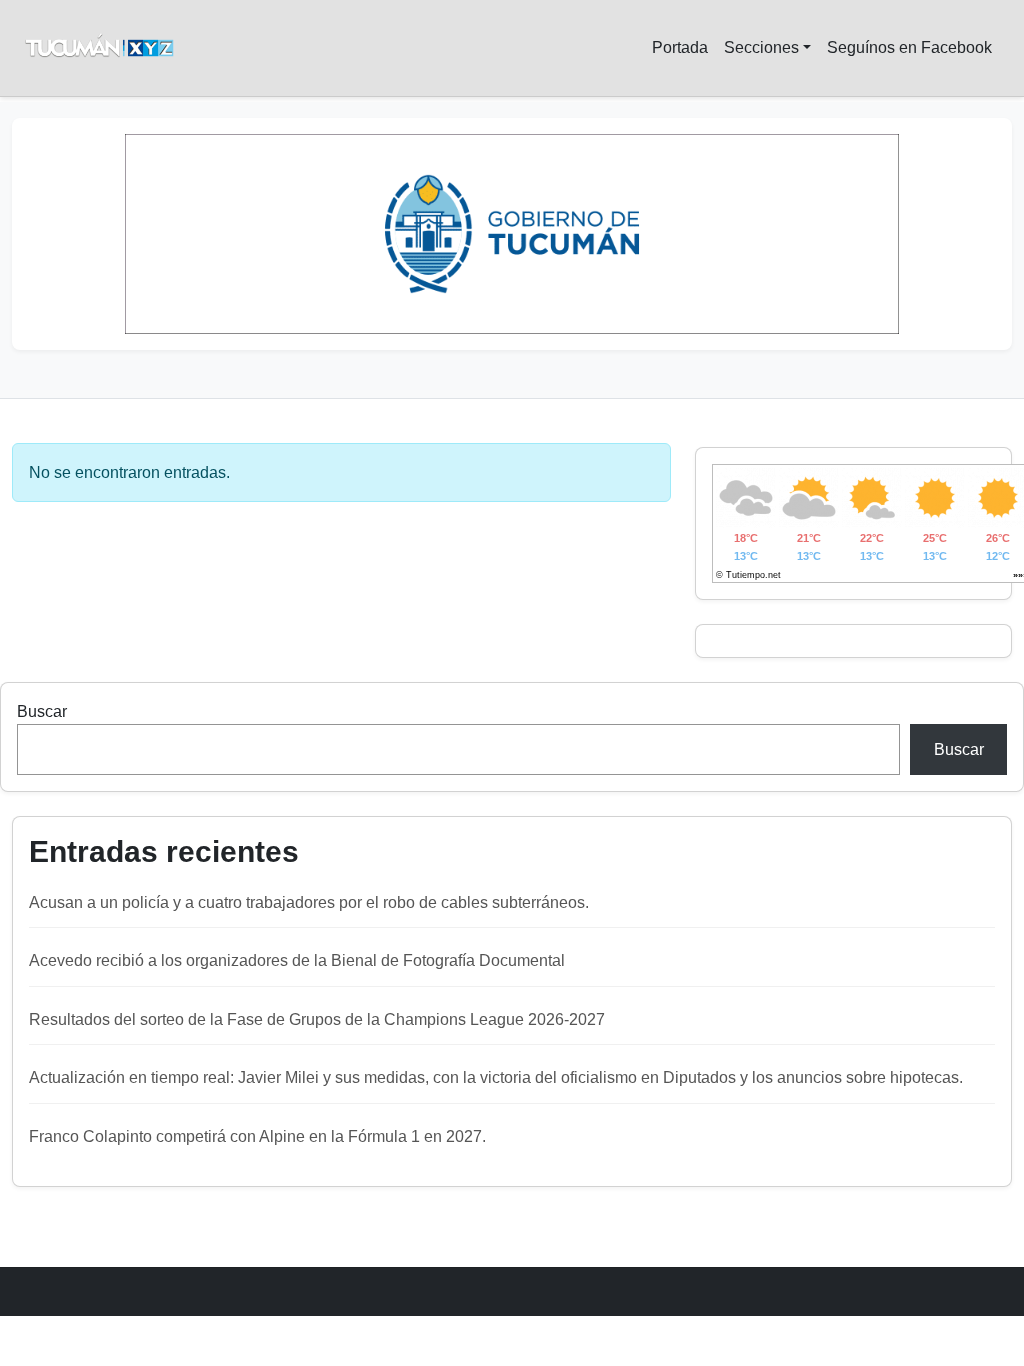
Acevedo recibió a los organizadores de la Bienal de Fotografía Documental (297, 960)
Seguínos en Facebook (909, 47)
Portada (680, 47)
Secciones (761, 47)
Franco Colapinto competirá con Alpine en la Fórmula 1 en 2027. (257, 1136)
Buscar (42, 711)
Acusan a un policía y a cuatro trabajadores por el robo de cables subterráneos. (309, 902)
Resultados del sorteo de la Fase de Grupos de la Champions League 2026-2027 (317, 1019)
